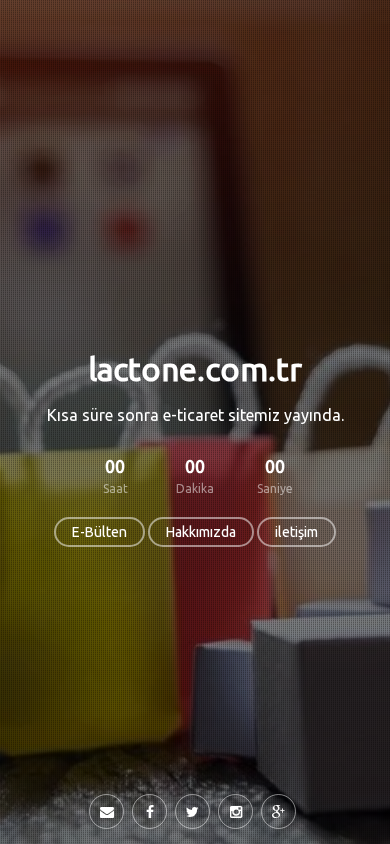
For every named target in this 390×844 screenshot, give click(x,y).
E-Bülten (99, 532)
